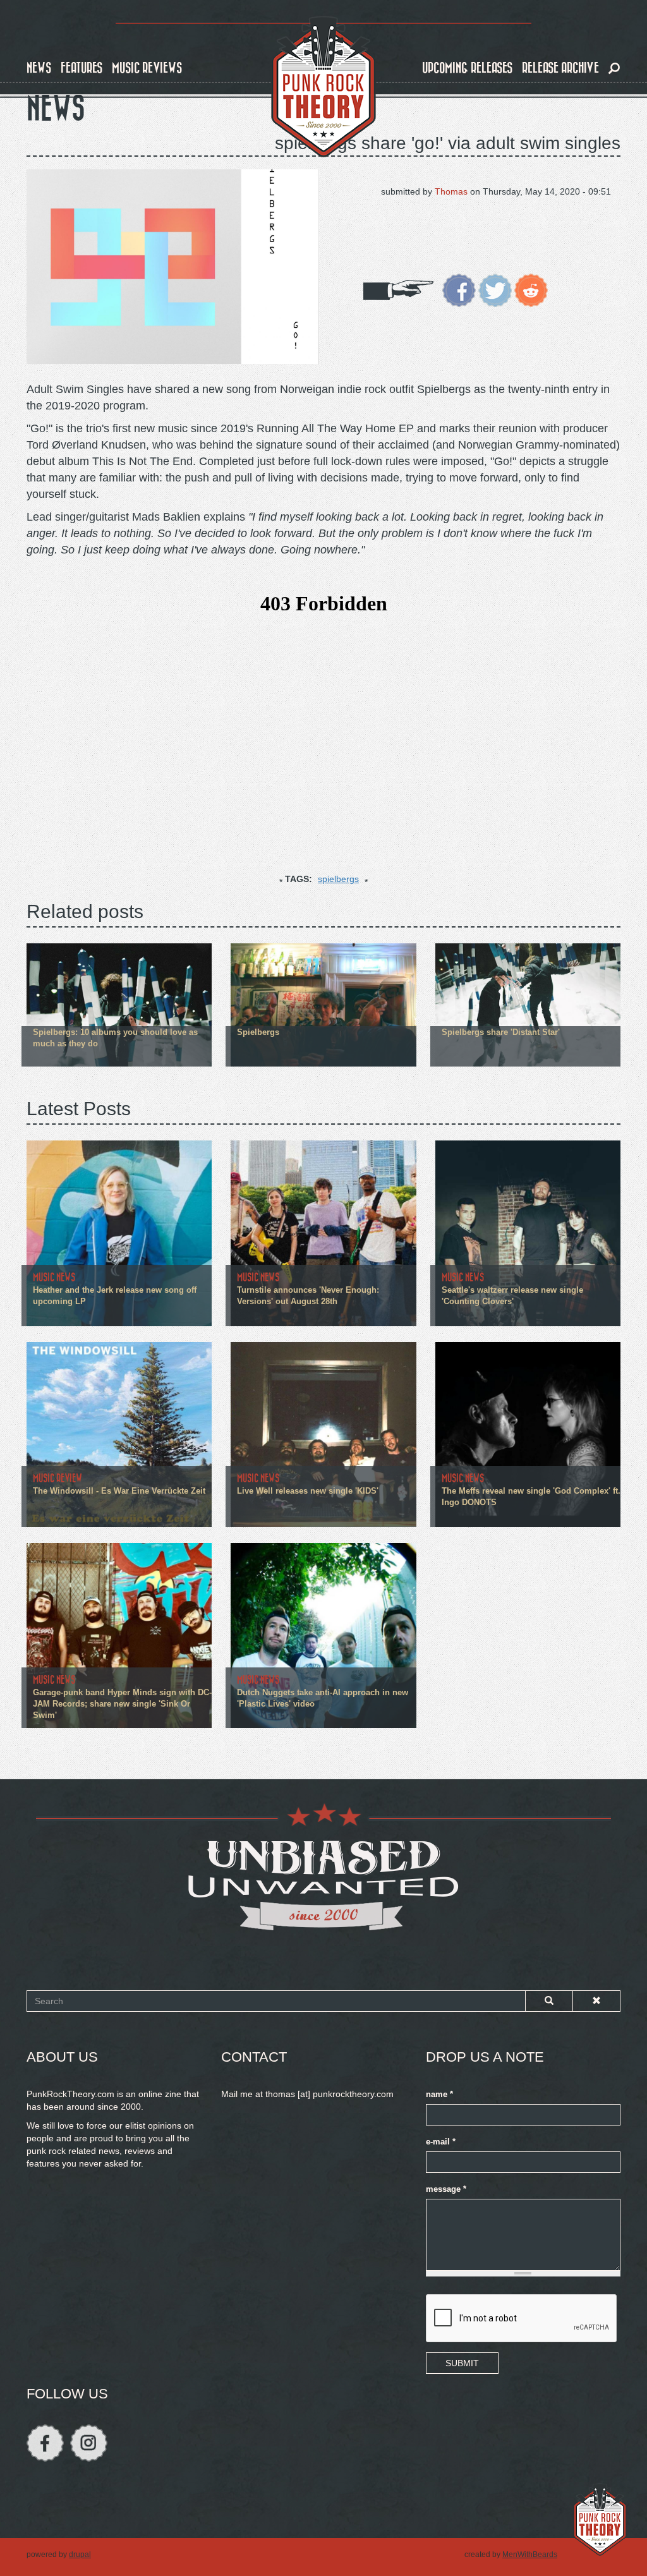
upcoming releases (467, 68)
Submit (462, 2363)
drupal (80, 2555)
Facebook (45, 2443)
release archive (560, 68)
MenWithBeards (530, 2555)
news (39, 68)
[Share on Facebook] (459, 289)
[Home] (323, 87)
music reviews (147, 68)
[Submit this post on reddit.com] (531, 289)
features (82, 68)
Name (439, 2095)
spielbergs (338, 879)
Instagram (89, 2443)
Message (446, 2189)
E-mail (441, 2142)
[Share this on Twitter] (495, 289)
